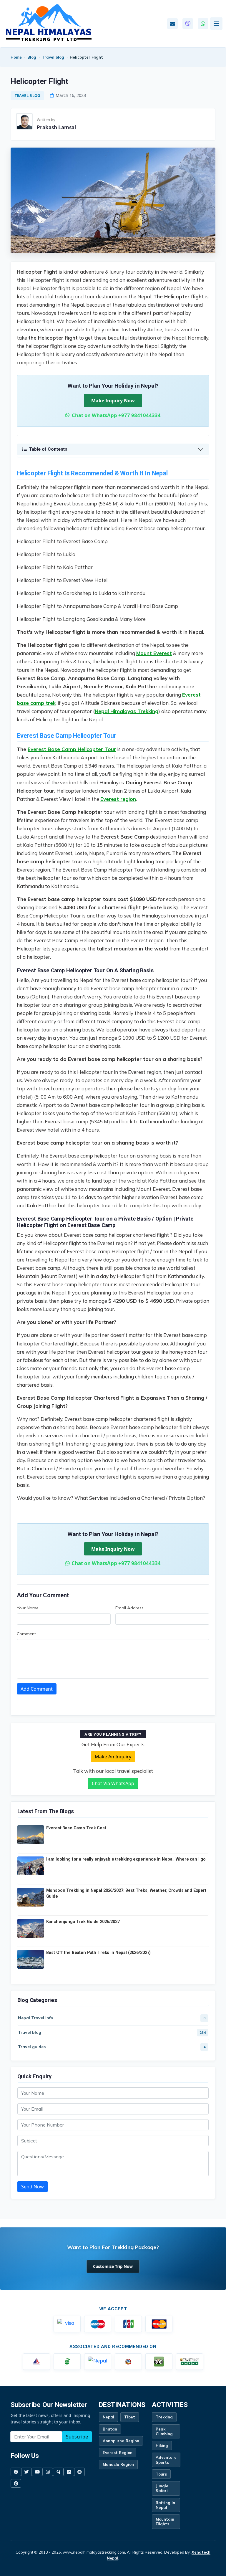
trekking (164, 2417)
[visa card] (67, 2324)
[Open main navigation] (216, 24)
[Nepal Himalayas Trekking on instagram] (48, 2472)
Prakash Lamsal (56, 127)
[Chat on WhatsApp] (203, 24)
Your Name (28, 1608)
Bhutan (110, 2429)
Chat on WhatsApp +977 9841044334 (116, 415)
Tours (161, 2474)
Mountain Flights (165, 2522)
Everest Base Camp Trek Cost (76, 1828)
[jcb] (128, 2324)
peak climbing (164, 2431)
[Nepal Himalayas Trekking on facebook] (16, 2472)
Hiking (162, 2446)
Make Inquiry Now (113, 401)
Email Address (129, 1608)
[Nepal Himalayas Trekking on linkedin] (69, 2472)
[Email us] (172, 24)
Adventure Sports (166, 2460)
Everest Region (118, 2453)
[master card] (159, 2324)
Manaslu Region (118, 2464)
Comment (26, 1634)
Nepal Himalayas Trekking (127, 711)
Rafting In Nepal (165, 2505)
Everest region (118, 799)
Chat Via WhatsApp (113, 1783)
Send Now (33, 2187)
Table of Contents (48, 449)
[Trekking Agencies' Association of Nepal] (67, 2362)
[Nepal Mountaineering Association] (36, 2362)
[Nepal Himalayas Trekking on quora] (58, 2472)
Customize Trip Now (113, 2266)
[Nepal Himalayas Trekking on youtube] (37, 2472)
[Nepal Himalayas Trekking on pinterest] (16, 2483)
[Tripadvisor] (159, 2362)
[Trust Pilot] (190, 2362)
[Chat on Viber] (188, 24)
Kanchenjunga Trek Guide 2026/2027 (83, 1922)
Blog (32, 57)
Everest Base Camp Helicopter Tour (72, 749)
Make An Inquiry (113, 1757)
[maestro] (98, 2324)
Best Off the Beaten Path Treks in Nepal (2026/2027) (99, 1953)
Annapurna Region (121, 2441)
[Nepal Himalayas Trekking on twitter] (26, 2472)
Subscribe (77, 2437)
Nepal (108, 2417)
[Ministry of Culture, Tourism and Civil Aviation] (128, 2362)
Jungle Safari (162, 2488)
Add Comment (37, 1689)
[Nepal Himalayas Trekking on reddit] (79, 2472)
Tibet (130, 2417)
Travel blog (53, 57)
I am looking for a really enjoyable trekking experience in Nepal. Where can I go (126, 1859)
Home (16, 57)
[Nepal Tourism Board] (98, 2362)
